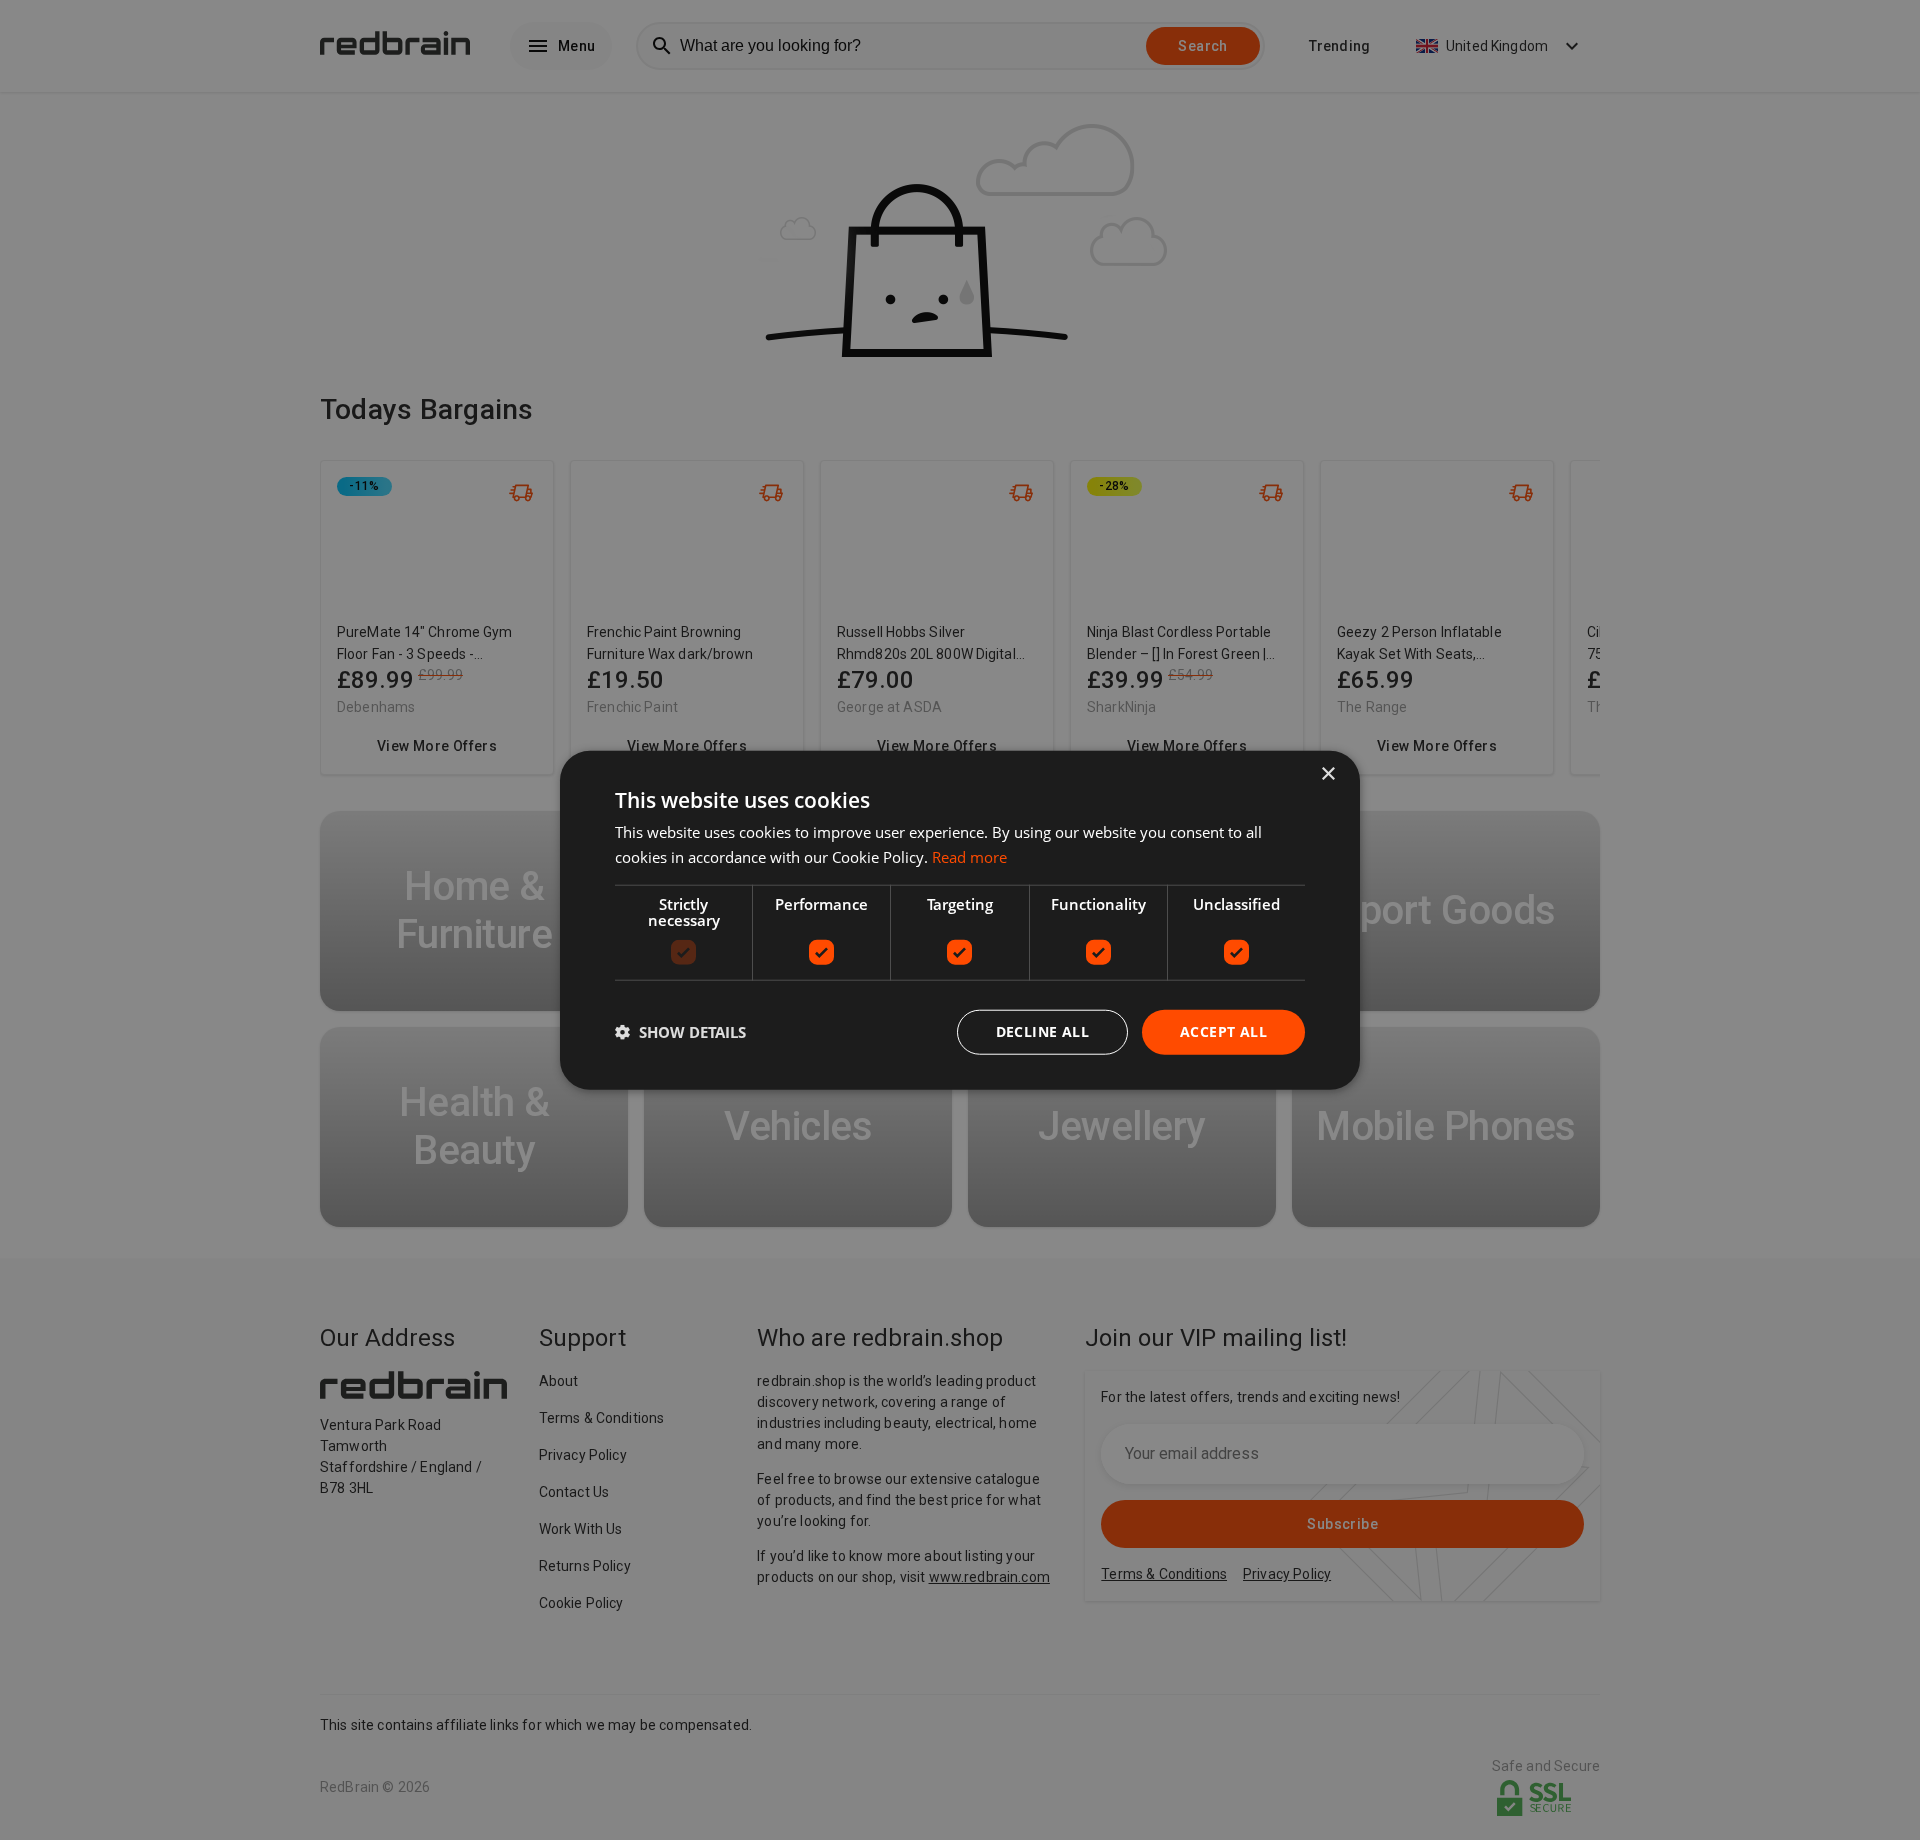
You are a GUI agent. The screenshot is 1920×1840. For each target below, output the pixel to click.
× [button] (1327, 774)
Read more (969, 857)
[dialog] (960, 920)
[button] (680, 1032)
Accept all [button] (1223, 1031)
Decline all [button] (1042, 1031)
